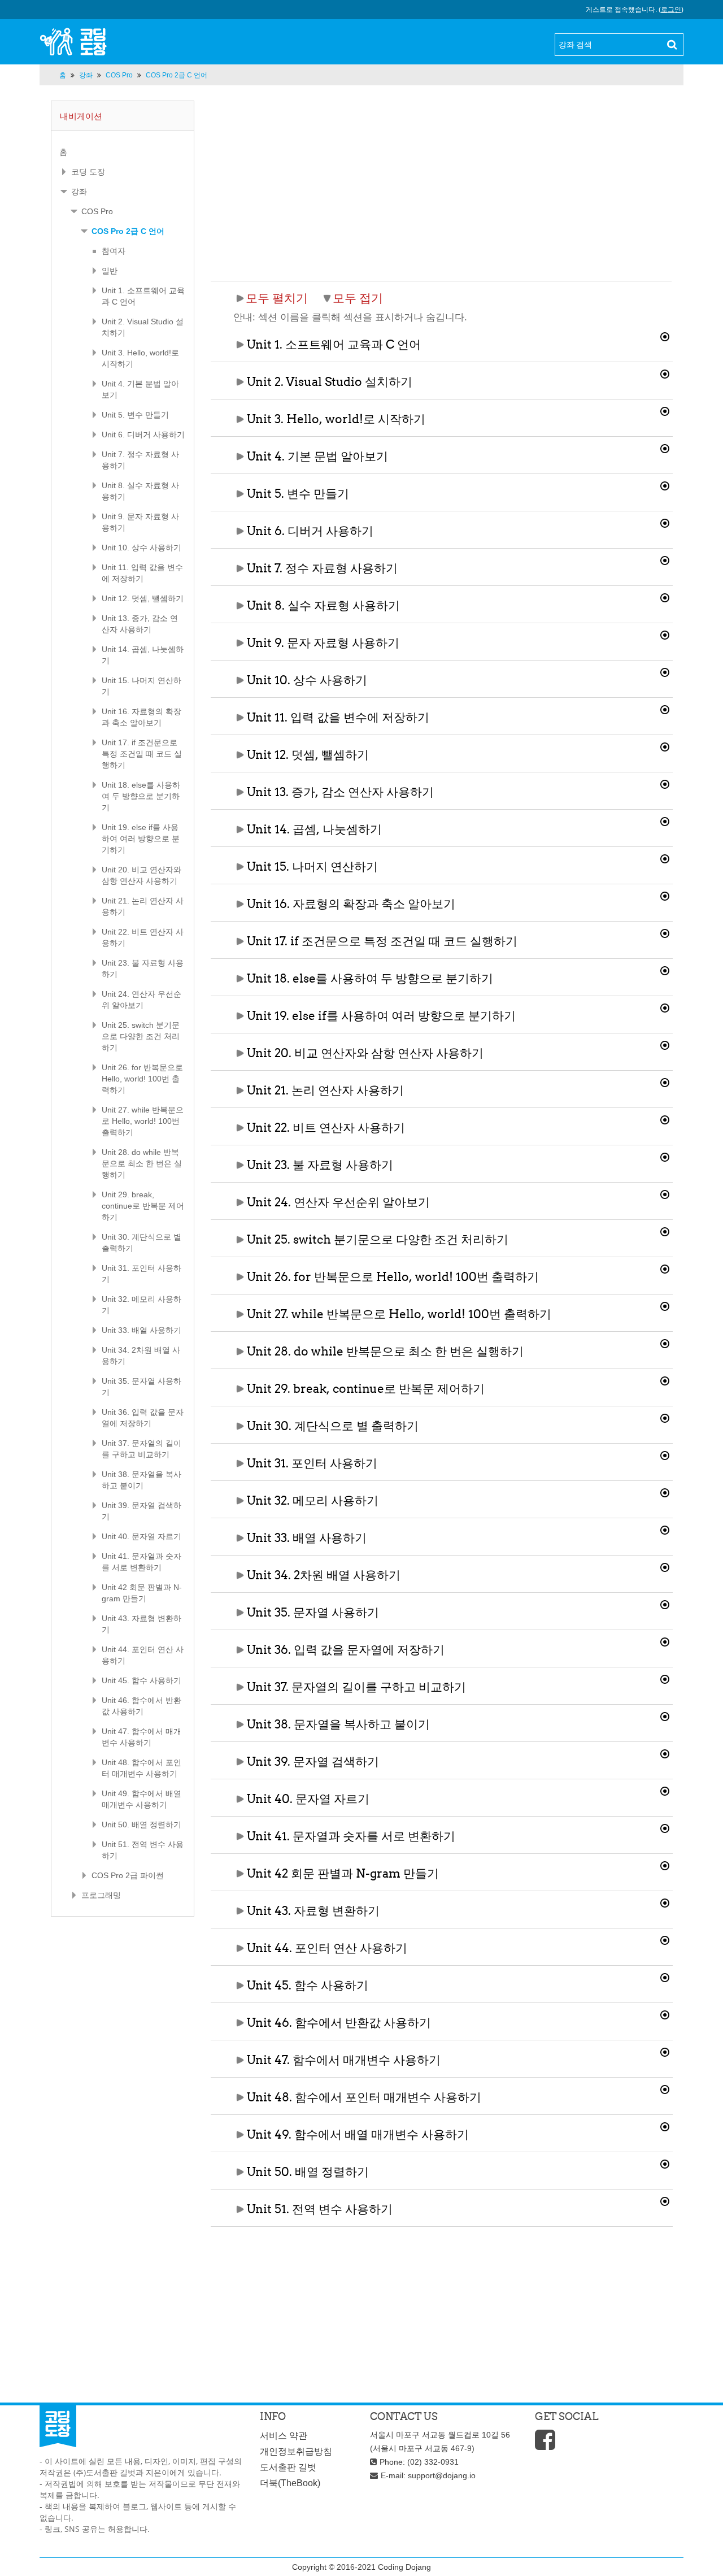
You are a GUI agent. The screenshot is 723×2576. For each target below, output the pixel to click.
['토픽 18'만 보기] (667, 969)
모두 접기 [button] (358, 298)
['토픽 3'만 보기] (667, 410)
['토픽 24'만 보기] (667, 1193)
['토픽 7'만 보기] (667, 559)
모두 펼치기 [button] (277, 298)
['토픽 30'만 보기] (667, 1417)
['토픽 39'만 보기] (667, 1752)
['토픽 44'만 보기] (667, 1939)
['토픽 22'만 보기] (667, 1118)
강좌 (79, 192)
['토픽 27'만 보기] (667, 1305)
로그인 (671, 10)
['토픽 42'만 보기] (667, 1864)
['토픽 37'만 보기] (667, 1678)
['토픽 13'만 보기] (667, 783)
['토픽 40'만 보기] (667, 1789)
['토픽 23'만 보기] (667, 1155)
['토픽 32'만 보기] (667, 1491)
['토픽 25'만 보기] (667, 1230)
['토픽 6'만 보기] (667, 522)
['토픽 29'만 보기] (667, 1379)
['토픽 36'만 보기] (667, 1640)
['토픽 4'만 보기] (667, 447)
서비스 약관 (284, 2436)
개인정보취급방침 (296, 2451)
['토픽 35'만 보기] (667, 1603)
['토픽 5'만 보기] (667, 484)
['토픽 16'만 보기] (667, 894)
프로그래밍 (101, 1895)
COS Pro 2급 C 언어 (128, 231)
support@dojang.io (442, 2475)
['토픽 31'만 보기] (667, 1454)
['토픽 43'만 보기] (667, 1901)
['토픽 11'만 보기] (667, 708)
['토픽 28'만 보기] (667, 1342)
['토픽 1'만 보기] (667, 335)
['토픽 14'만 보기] (667, 820)
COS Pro (97, 211)
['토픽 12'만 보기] (667, 745)
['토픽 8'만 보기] (667, 596)
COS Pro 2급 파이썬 (128, 1875)
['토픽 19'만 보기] (667, 1006)
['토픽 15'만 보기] (667, 857)
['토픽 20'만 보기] (667, 1044)
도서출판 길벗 (288, 2467)
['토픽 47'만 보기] (667, 2051)
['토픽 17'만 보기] (667, 932)
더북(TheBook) (290, 2483)
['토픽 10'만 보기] (667, 671)
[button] (442, 345)
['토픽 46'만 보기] (667, 2013)
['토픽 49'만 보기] (667, 2125)
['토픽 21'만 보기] (667, 1081)
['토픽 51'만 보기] (667, 2200)
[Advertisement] (441, 180)
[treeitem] (123, 152)
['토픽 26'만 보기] (667, 1267)
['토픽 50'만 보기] (667, 2162)
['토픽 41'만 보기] (667, 1827)
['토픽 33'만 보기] (667, 1528)
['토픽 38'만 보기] (667, 1715)
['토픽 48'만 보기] (667, 2088)
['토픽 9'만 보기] (667, 633)
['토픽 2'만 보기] (667, 372)
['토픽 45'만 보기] (667, 1976)
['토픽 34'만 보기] (667, 1566)
